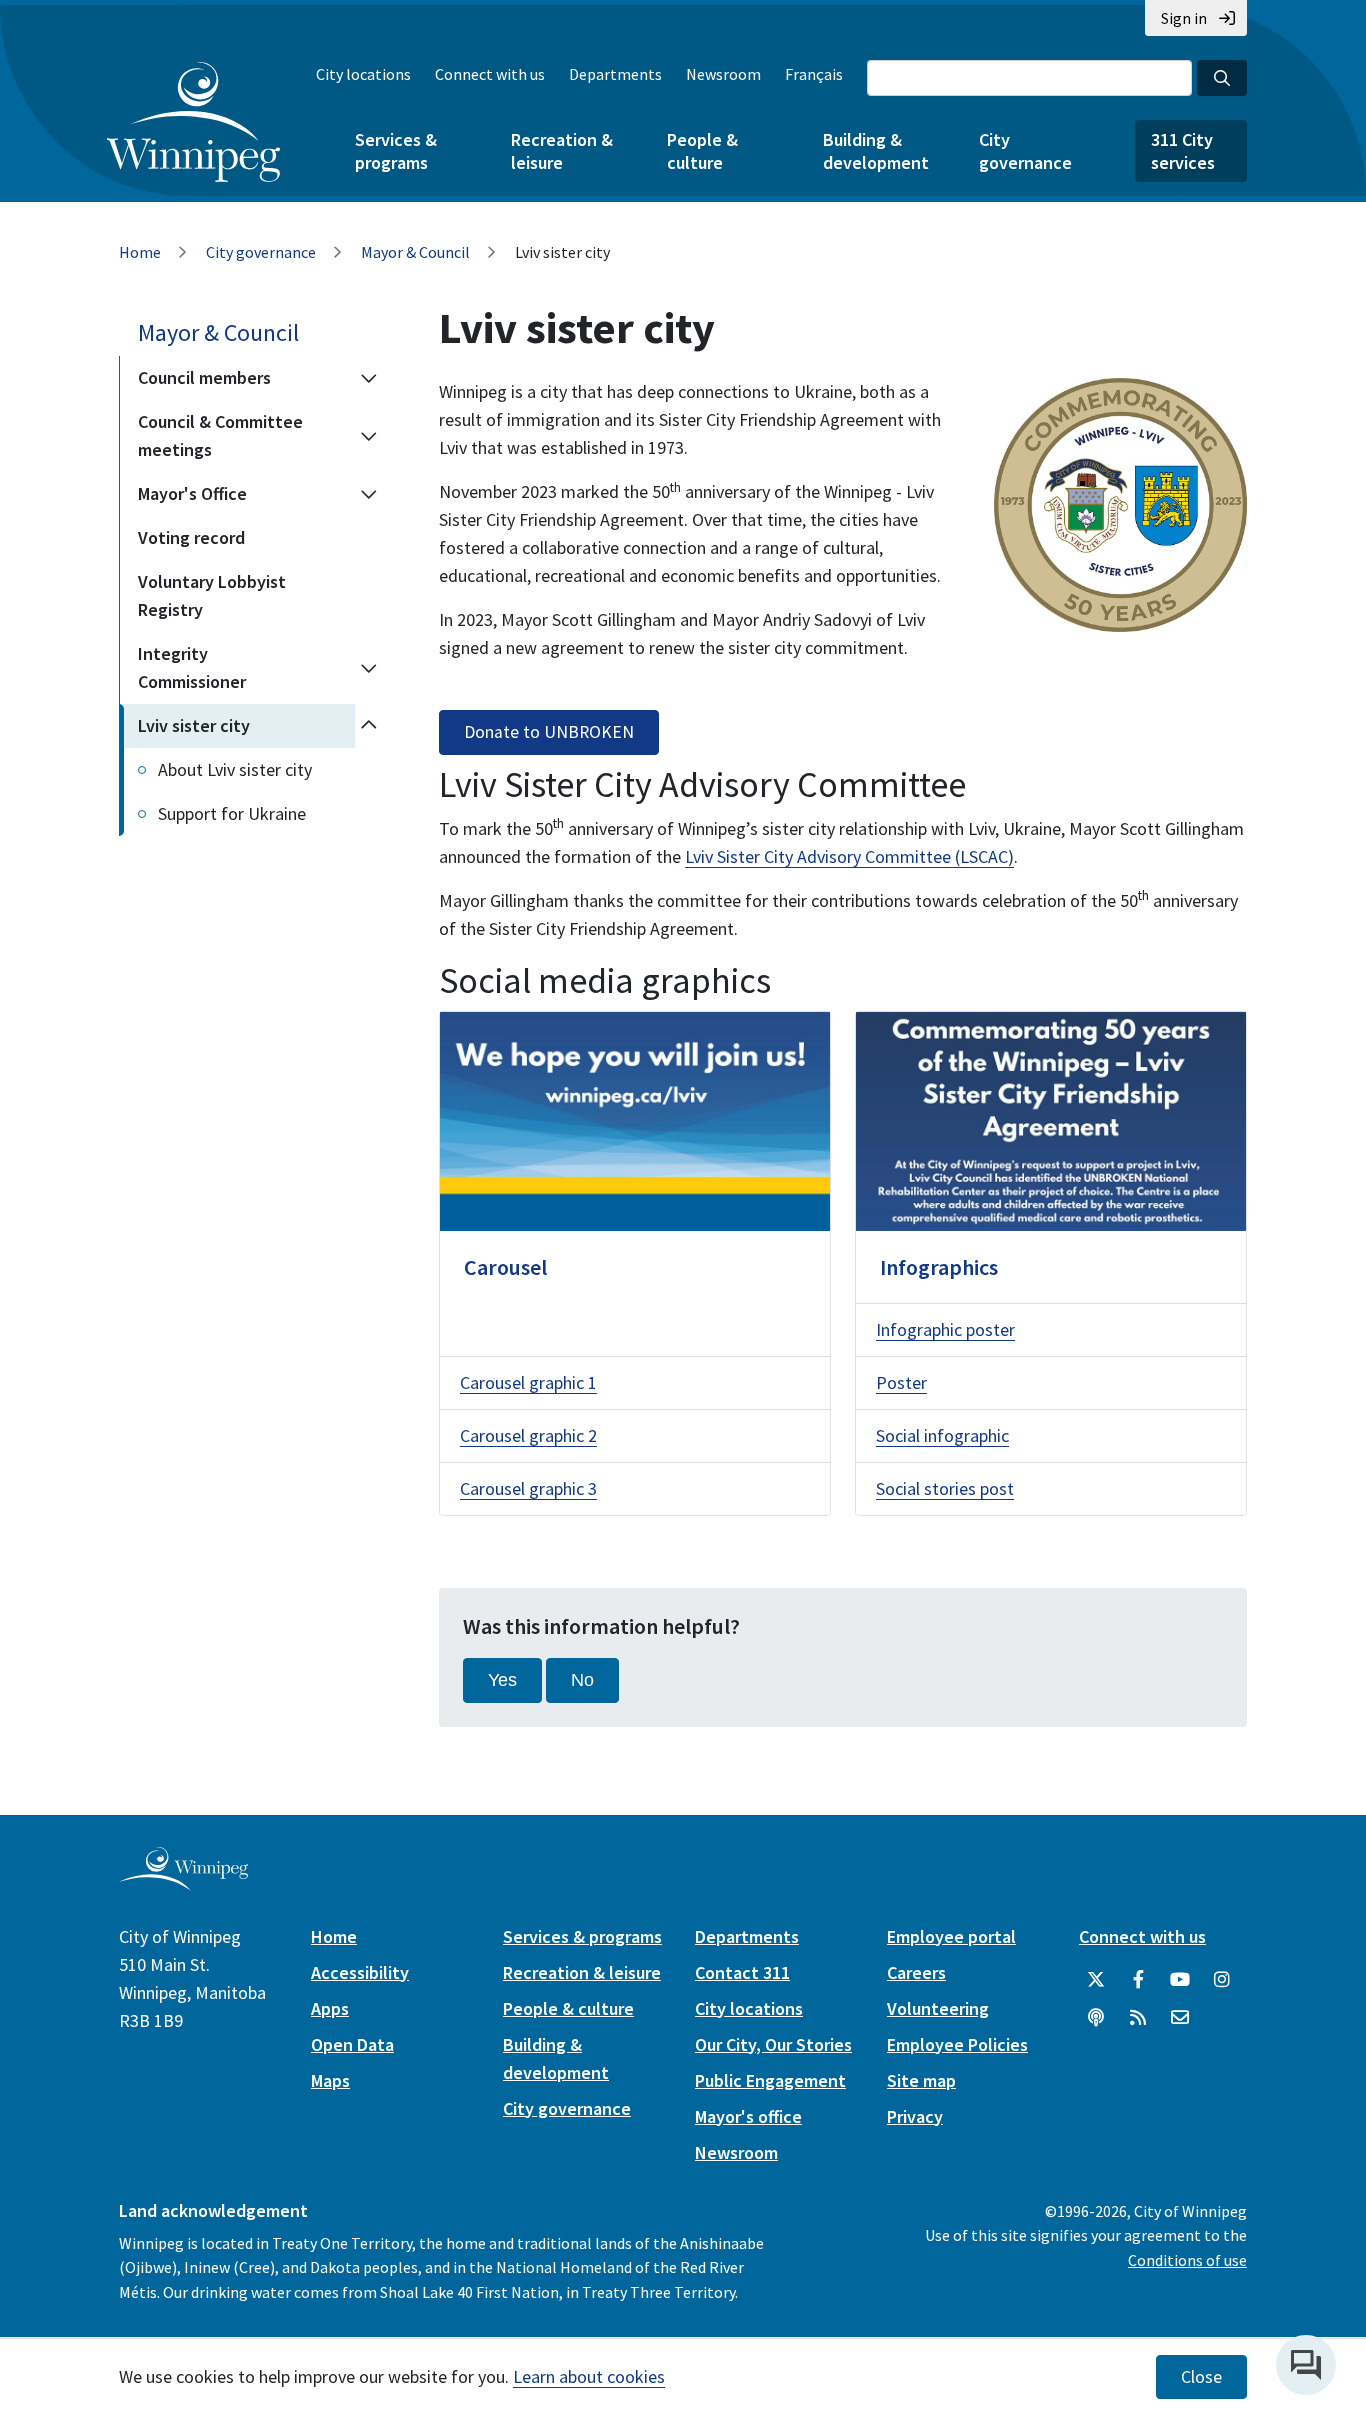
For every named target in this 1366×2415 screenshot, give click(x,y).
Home (140, 252)
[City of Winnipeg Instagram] (1222, 1980)
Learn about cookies (589, 2376)
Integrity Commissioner (192, 667)
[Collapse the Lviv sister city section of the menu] (369, 726)
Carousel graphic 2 (528, 1435)
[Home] (193, 122)
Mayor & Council (415, 252)
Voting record (191, 537)
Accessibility (360, 1972)
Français (814, 74)
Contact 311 (742, 1972)
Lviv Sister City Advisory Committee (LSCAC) (849, 856)
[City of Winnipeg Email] (1180, 2018)
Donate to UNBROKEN (549, 732)
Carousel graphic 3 (528, 1488)
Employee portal (951, 1936)
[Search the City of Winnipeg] (1222, 78)
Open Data (352, 2044)
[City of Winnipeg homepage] (183, 1882)
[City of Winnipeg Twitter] (1096, 1980)
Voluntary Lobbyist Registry (212, 595)
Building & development (876, 151)
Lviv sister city (194, 725)
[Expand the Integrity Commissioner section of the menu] (369, 668)
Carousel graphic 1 (528, 1382)
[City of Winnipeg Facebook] (1138, 1980)
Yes (502, 1680)
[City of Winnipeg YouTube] (1180, 1980)
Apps (330, 2008)
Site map (921, 2080)
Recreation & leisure (562, 151)
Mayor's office (748, 2116)
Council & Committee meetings (220, 435)
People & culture (702, 151)
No (582, 1680)
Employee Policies (957, 2044)
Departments (615, 74)
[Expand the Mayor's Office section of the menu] (369, 494)
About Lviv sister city (235, 769)
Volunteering (938, 2008)
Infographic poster (945, 1329)
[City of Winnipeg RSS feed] (1138, 2018)
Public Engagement (770, 2080)
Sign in (1184, 18)
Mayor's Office (192, 493)
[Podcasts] (1096, 2018)
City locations (363, 74)
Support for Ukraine (232, 813)
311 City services (1183, 151)
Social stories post (945, 1488)
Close (1201, 2377)
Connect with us (490, 74)
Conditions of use (1187, 2260)
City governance (1025, 151)
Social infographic (942, 1435)
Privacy (915, 2116)
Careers (916, 1972)
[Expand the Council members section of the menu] (369, 378)
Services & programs (396, 151)
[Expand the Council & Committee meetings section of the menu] (369, 436)
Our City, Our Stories (773, 2044)
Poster (901, 1382)
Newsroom (723, 74)
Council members (204, 377)
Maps (330, 2080)
